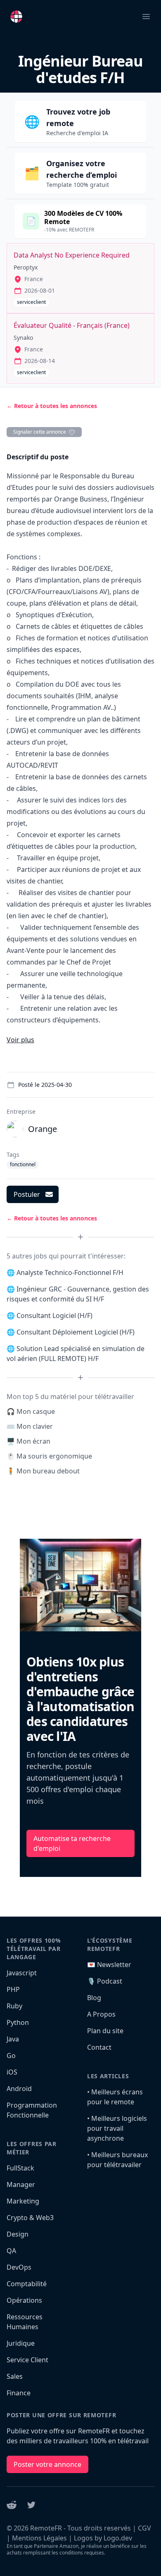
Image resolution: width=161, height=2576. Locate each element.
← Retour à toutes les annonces (52, 406)
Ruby (14, 2006)
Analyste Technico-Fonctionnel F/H (70, 1272)
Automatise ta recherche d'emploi (72, 1843)
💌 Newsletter (109, 1965)
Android (19, 2089)
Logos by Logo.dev (103, 2538)
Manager (21, 2184)
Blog (94, 1998)
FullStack (20, 2168)
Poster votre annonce (47, 2464)
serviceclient (31, 302)
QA (11, 2251)
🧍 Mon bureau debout (43, 1471)
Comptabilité (27, 2284)
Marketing (23, 2201)
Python (18, 2022)
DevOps (19, 2267)
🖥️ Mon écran (28, 1441)
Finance (19, 2393)
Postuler (27, 1194)
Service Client (27, 2360)
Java (13, 2039)
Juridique (21, 2343)
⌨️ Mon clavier (30, 1426)
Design (18, 2234)
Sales (15, 2376)
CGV (144, 2528)
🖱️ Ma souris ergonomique (49, 1456)
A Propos (101, 2014)
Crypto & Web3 (30, 2218)
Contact (99, 2047)
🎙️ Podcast (105, 1981)
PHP (13, 1989)
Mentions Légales (39, 2538)
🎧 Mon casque (31, 1411)
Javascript (22, 1973)
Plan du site (105, 2031)
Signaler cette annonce (40, 432)
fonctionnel (23, 1164)
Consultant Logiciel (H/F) (54, 1315)
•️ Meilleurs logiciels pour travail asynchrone (117, 2128)
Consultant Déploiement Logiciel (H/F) (76, 1332)
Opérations (24, 2300)
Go (11, 2056)
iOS (12, 2072)
